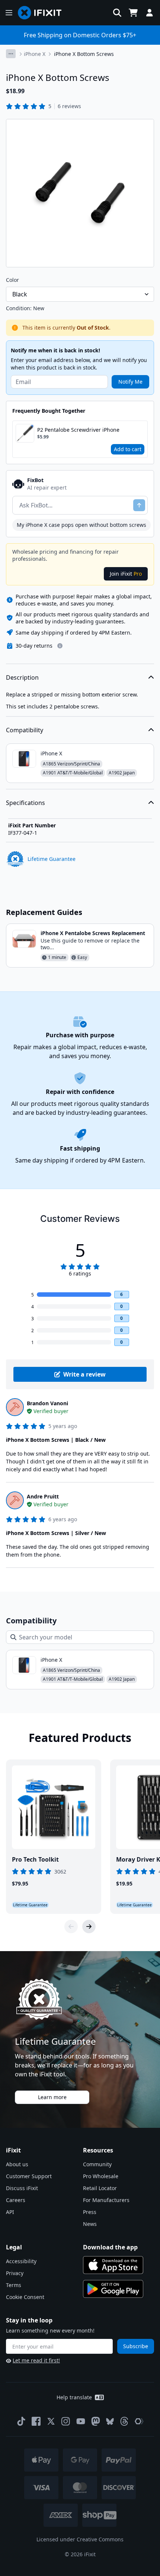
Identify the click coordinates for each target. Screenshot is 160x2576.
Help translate (74, 2397)
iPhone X (35, 54)
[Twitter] (51, 2421)
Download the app (110, 2247)
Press (90, 2212)
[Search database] (117, 13)
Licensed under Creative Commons (80, 2539)
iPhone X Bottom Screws (84, 54)
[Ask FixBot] (139, 505)
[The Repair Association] (139, 2421)
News (90, 2224)
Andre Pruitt (43, 1496)
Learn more (52, 2097)
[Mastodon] (96, 2421)
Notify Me (130, 382)
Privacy (15, 2273)
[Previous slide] (71, 1927)
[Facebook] (36, 2421)
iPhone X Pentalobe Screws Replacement (93, 933)
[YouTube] (81, 2421)
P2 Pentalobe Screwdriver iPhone (78, 430)
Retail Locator (100, 2188)
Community (97, 2164)
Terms (14, 2285)
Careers (16, 2200)
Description (22, 677)
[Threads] (124, 2421)
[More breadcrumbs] (11, 54)
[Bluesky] (110, 2421)
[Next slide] (89, 1927)
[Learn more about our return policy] (60, 646)
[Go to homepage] (43, 13)
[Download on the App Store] (113, 2265)
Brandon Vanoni (47, 1403)
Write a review (84, 1374)
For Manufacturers (106, 2200)
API (10, 2212)
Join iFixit (126, 574)
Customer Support (29, 2176)
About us (17, 2164)
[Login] (150, 13)
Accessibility (21, 2261)
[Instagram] (66, 2421)
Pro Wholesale (101, 2176)
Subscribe (136, 2346)
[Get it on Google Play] (113, 2289)
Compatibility (25, 730)
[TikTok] (21, 2421)
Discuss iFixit (22, 2188)
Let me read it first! (36, 2360)
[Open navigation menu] (9, 13)
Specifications (25, 803)
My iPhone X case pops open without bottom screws (81, 525)
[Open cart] (133, 13)
